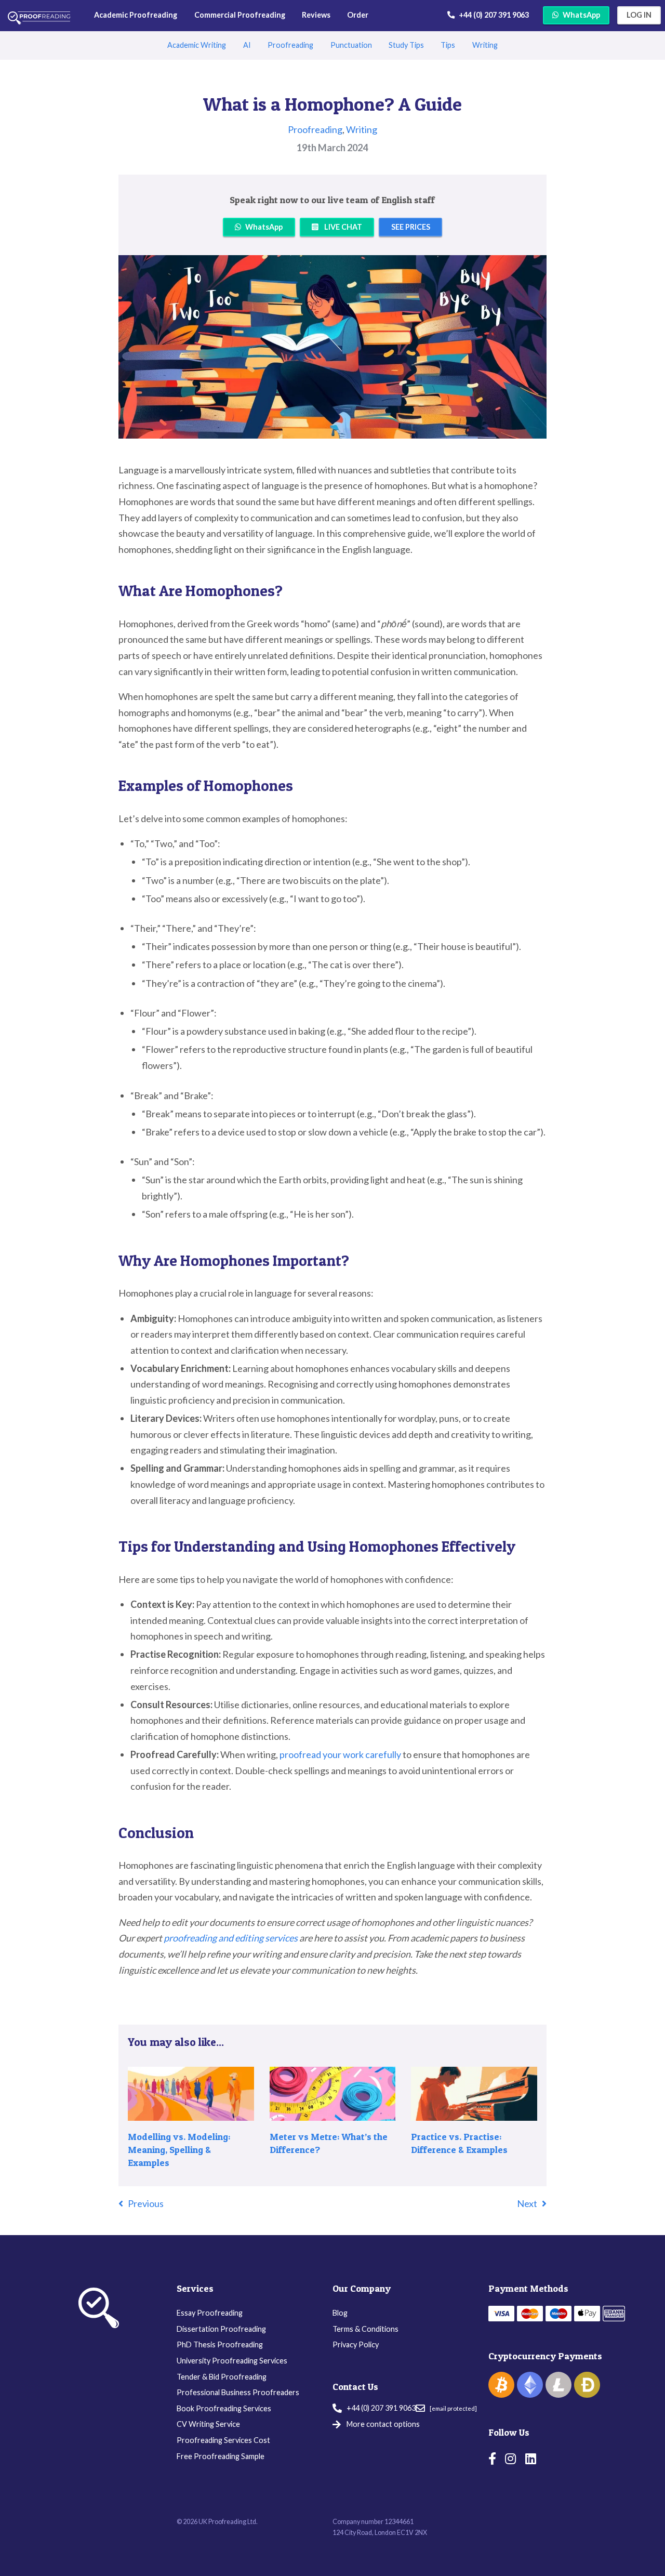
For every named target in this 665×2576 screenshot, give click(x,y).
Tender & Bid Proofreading (222, 2377)
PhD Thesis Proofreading (220, 2344)
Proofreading (290, 45)
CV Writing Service (208, 2424)
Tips (448, 45)
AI (247, 45)
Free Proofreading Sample (221, 2456)
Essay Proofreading (210, 2313)
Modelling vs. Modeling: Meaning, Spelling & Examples (179, 2150)
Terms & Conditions (365, 2329)
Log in (639, 15)
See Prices (411, 227)
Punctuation (351, 45)
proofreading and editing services (231, 1938)
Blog (340, 2313)
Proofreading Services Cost (223, 2440)
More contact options (383, 2424)
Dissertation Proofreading (221, 2329)
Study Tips (406, 45)
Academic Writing (197, 45)
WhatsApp (581, 15)
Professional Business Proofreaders (238, 2392)
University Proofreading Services (232, 2361)
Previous (146, 2203)
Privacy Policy (356, 2344)
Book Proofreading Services (224, 2408)
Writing (485, 45)
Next (527, 2203)
